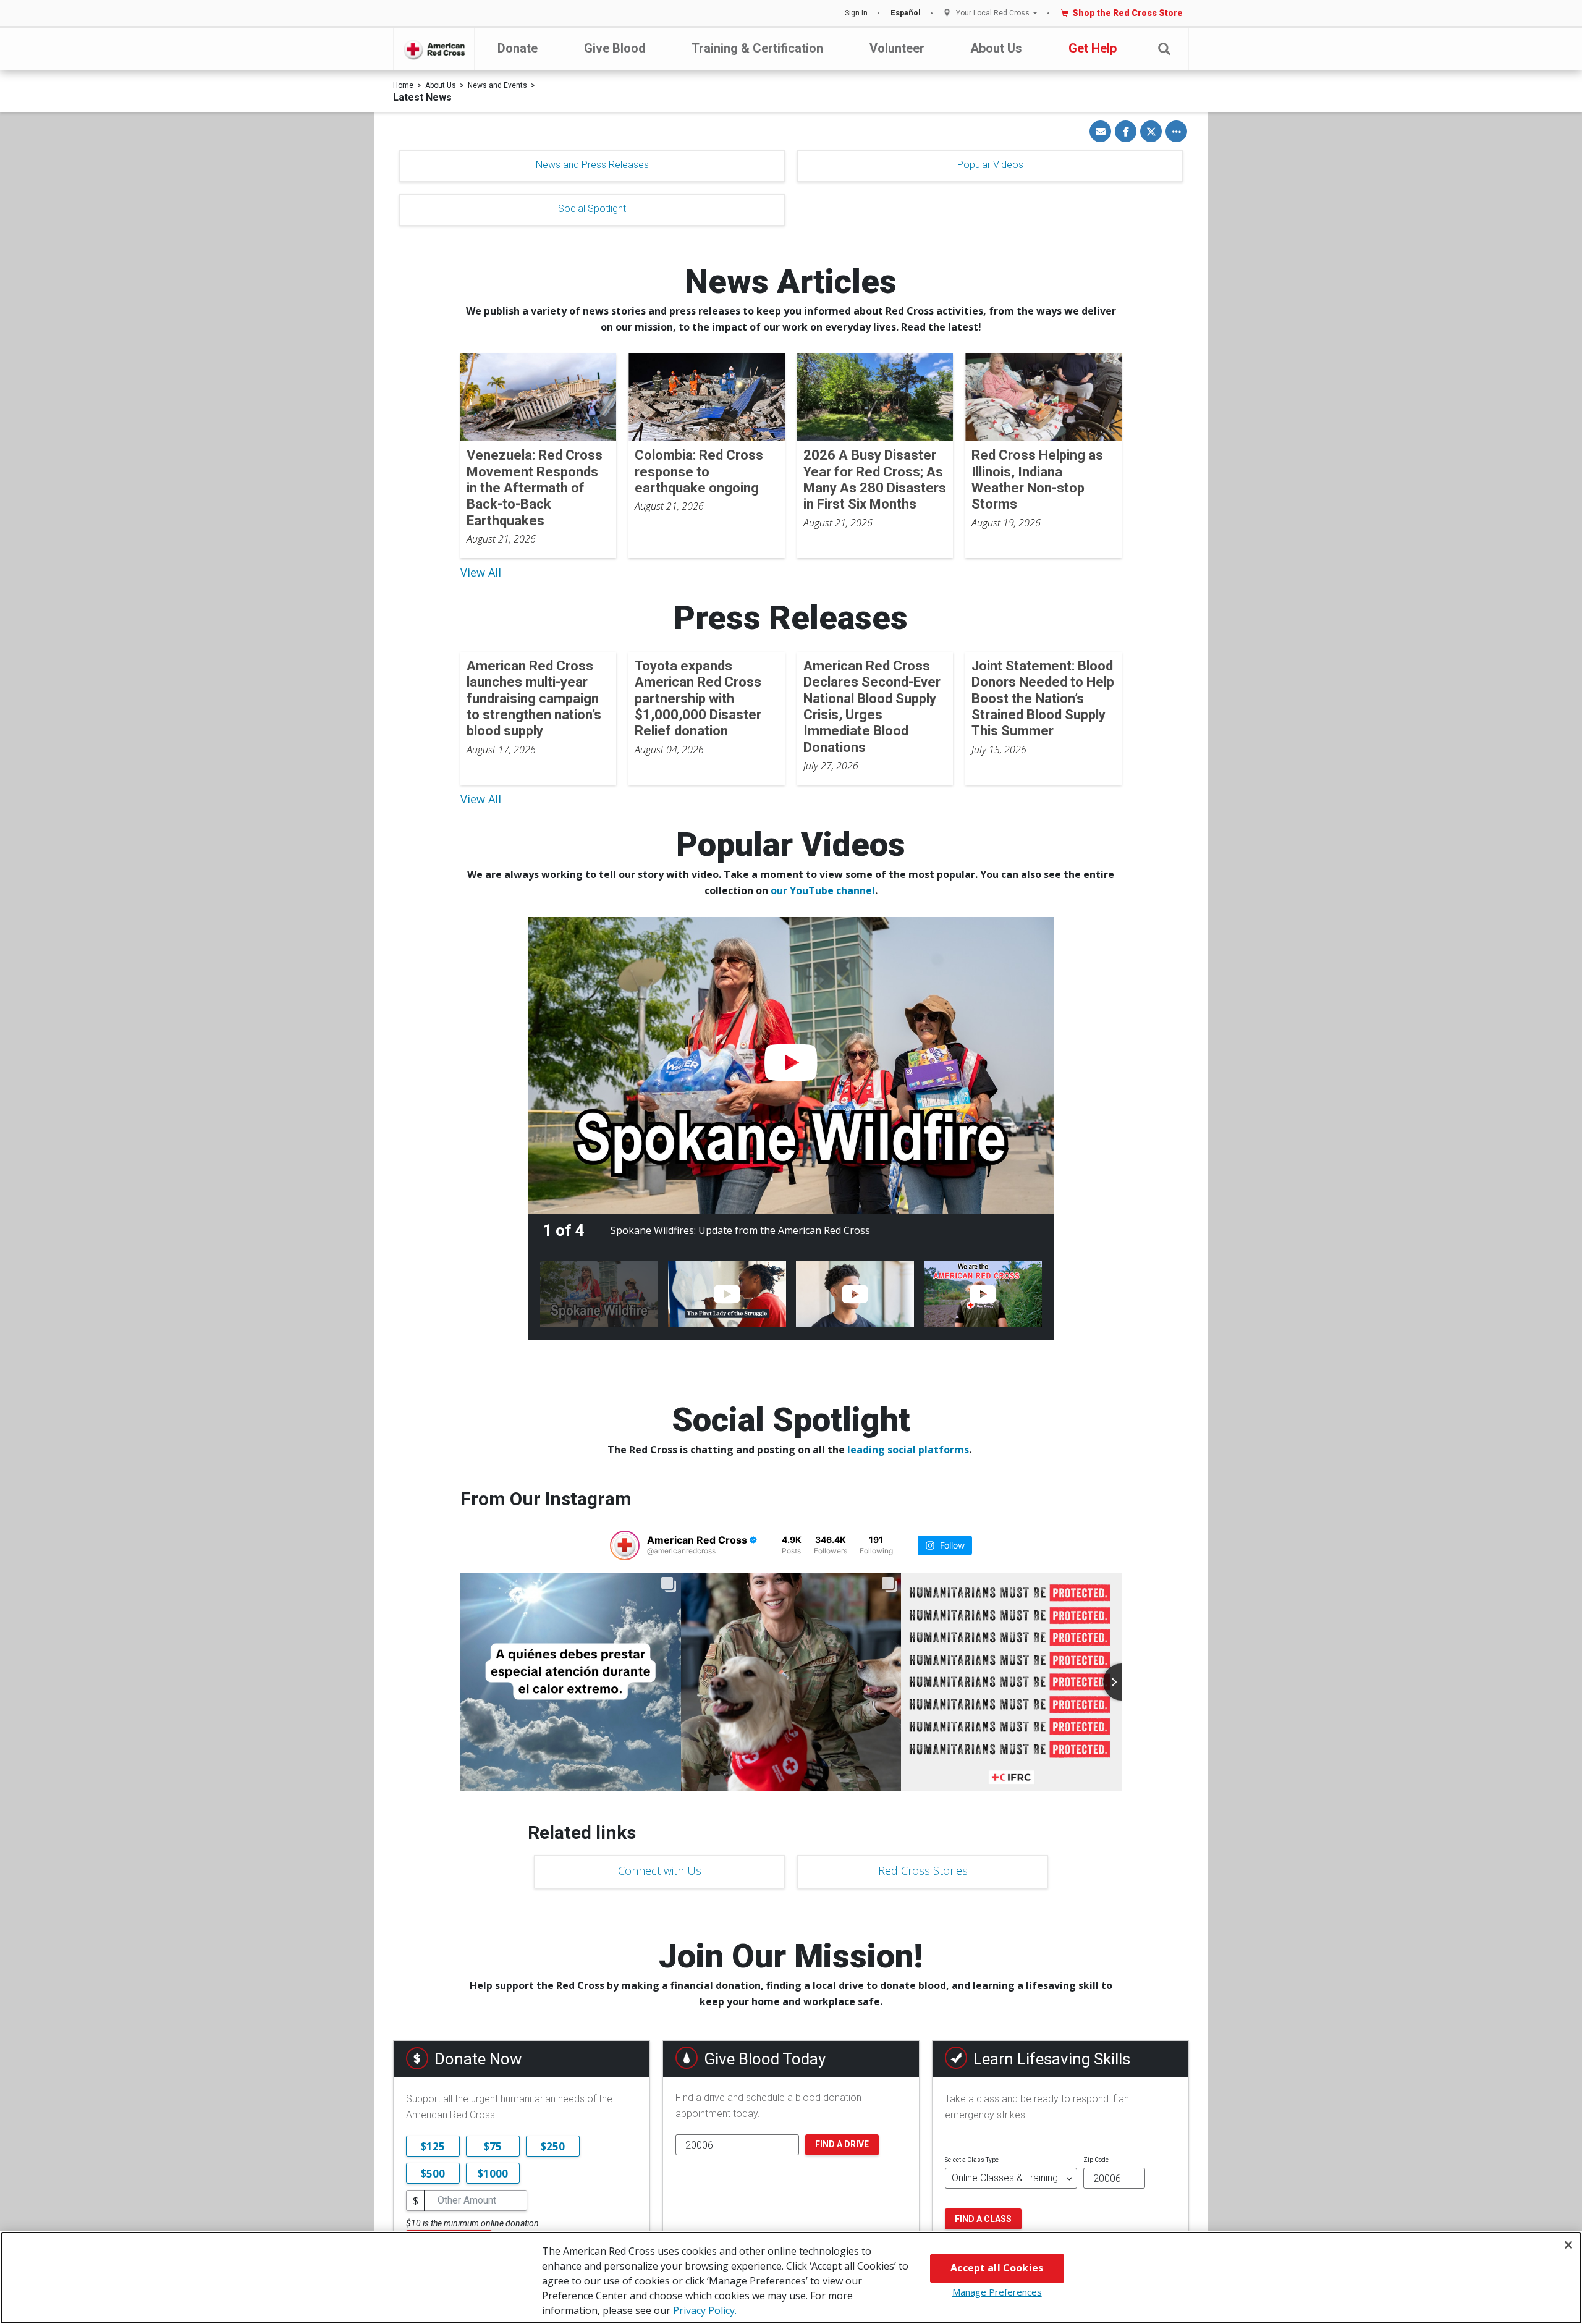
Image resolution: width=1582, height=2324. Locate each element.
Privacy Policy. (705, 2310)
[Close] (1568, 2245)
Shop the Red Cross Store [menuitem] (1127, 13)
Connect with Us (660, 1870)
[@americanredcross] (625, 1545)
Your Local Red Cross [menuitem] (993, 13)
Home (403, 85)
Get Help (1093, 48)
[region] (791, 2278)
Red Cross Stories (923, 1870)
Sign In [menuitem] (856, 13)
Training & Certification (757, 48)
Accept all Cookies (997, 2268)
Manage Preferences (997, 2292)
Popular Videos (990, 165)
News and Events (497, 85)
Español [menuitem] (906, 13)
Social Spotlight (592, 209)
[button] (1164, 49)
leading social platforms (908, 1450)
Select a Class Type (972, 2160)
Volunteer (897, 48)
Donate (518, 48)
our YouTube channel (823, 890)
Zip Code (1096, 2160)
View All (481, 572)
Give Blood (615, 48)
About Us (996, 48)
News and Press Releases (592, 165)
